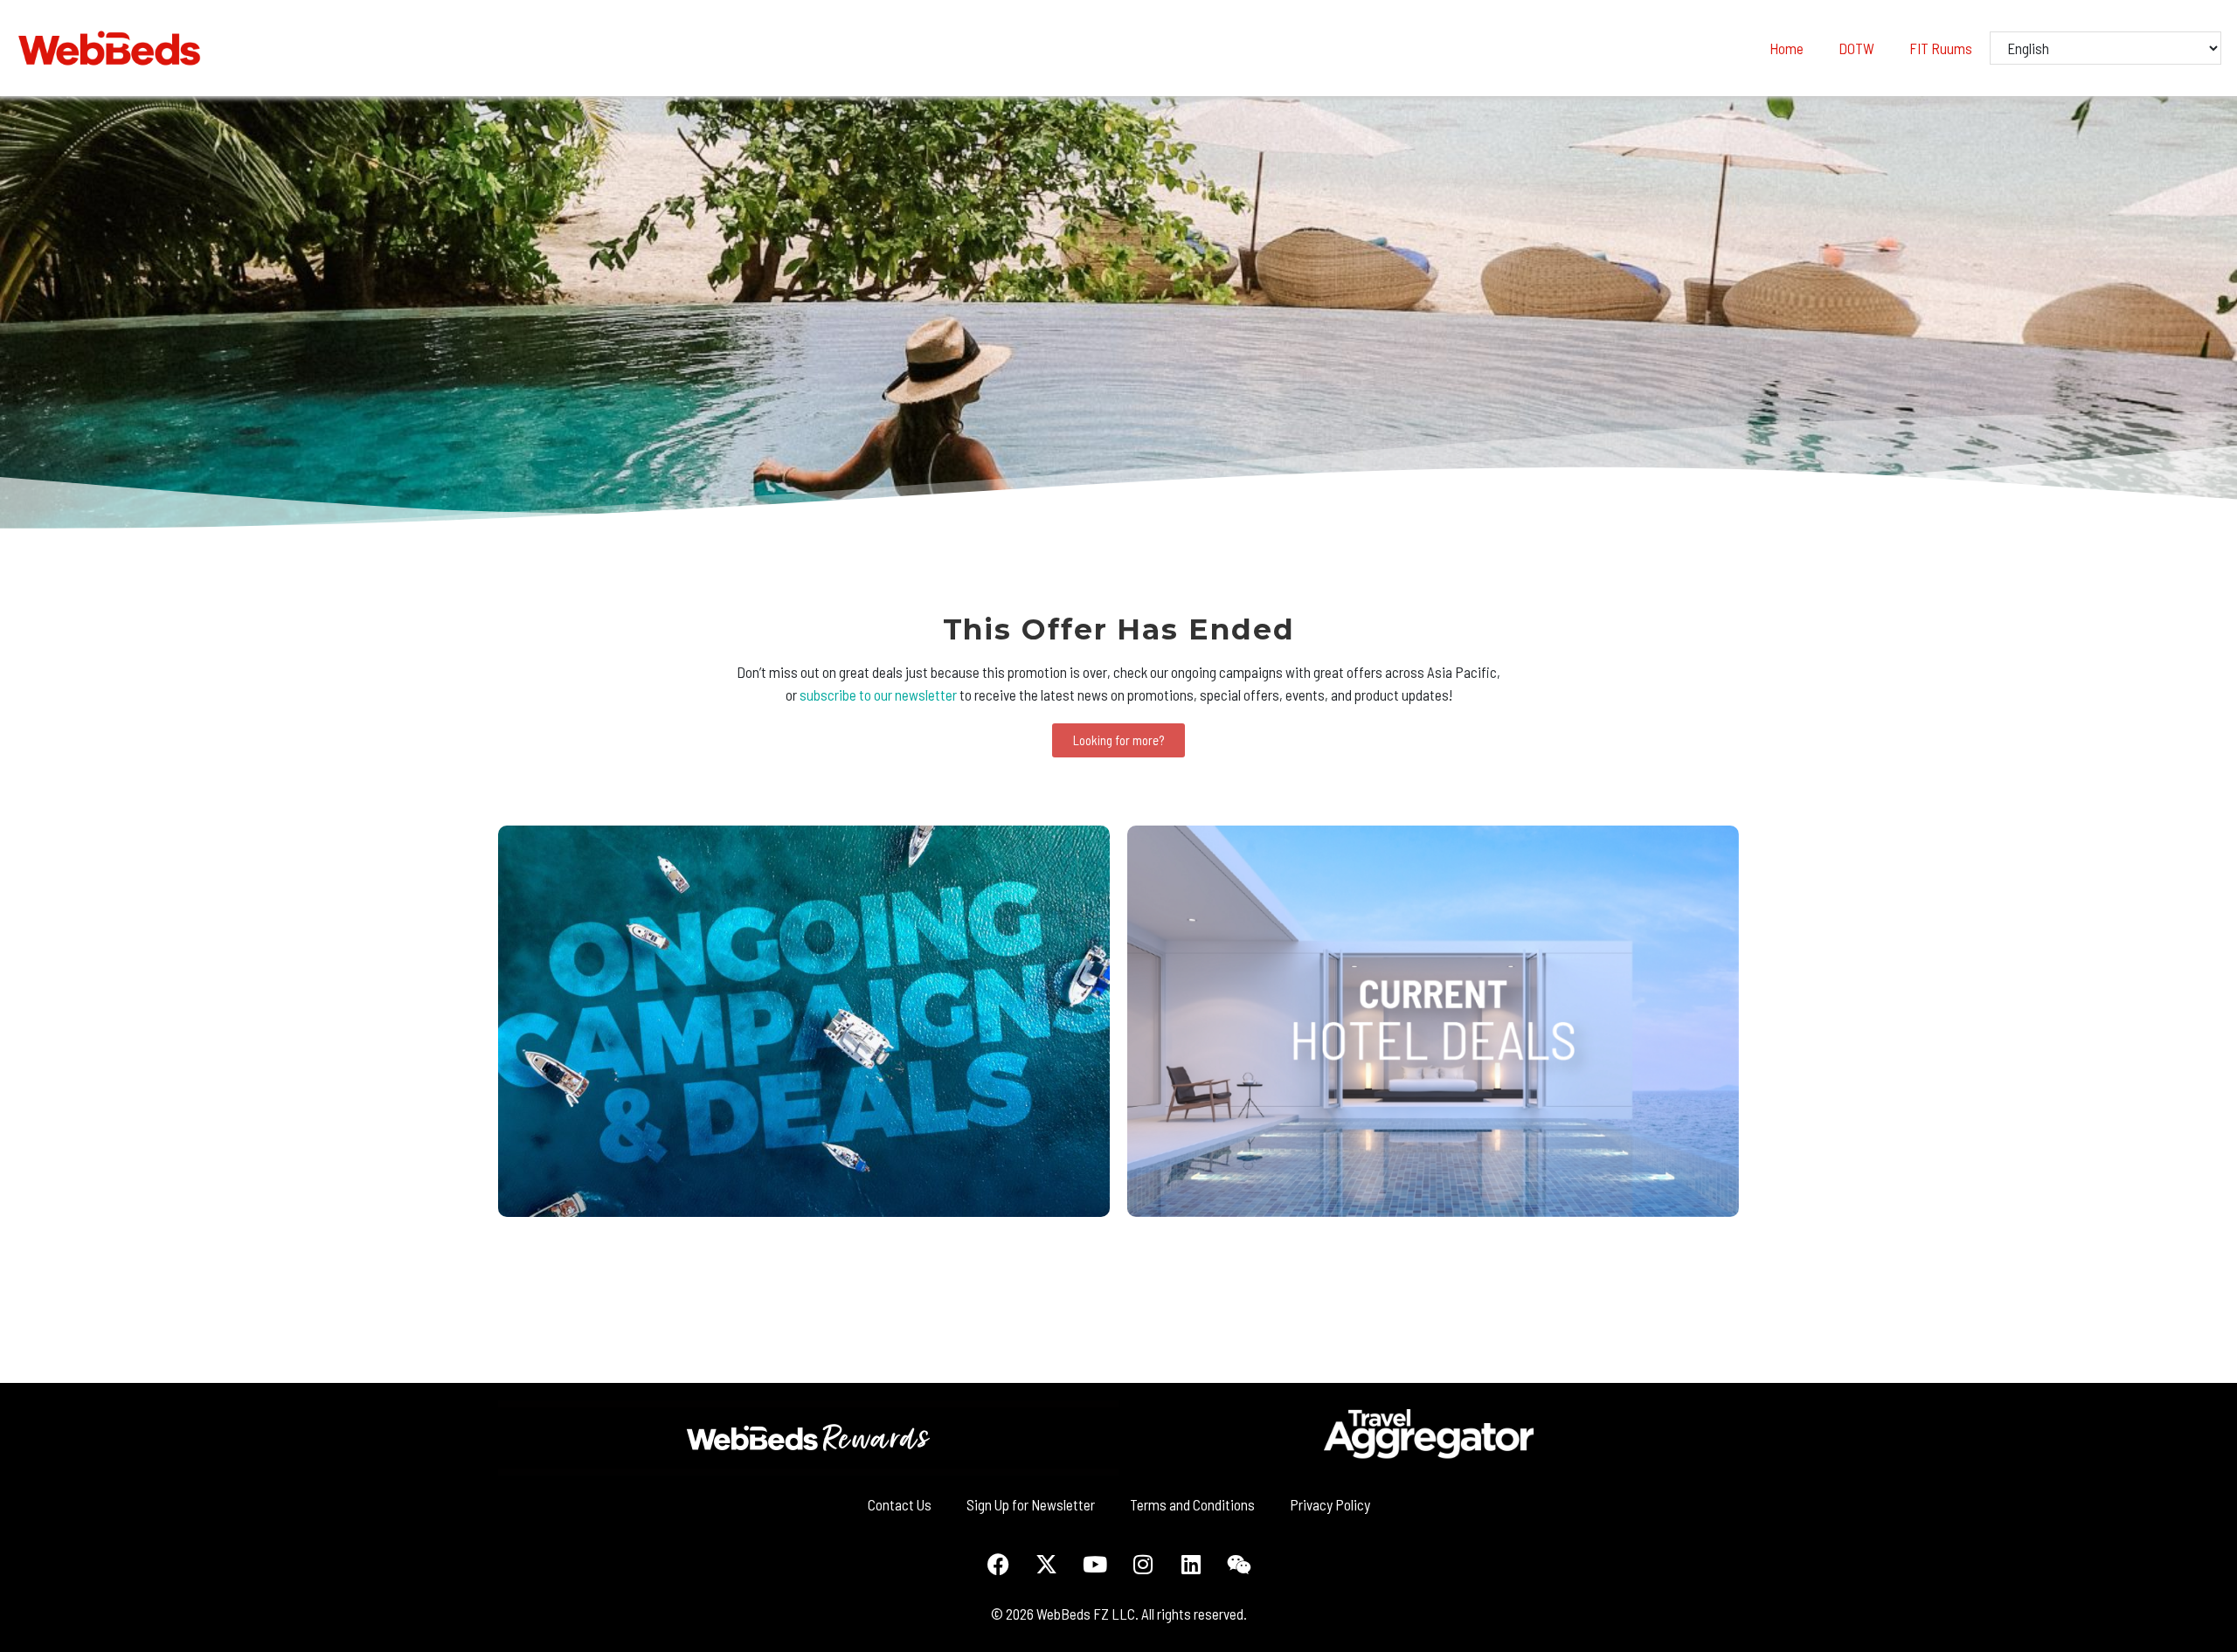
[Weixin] (1239, 1564)
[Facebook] (999, 1564)
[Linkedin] (1191, 1564)
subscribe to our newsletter (878, 695)
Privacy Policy (1330, 1504)
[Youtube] (1095, 1564)
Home (1787, 48)
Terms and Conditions (1192, 1504)
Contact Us (900, 1504)
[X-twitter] (1047, 1564)
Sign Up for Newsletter (1031, 1504)
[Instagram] (1143, 1564)
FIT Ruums (1941, 48)
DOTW (1856, 48)
